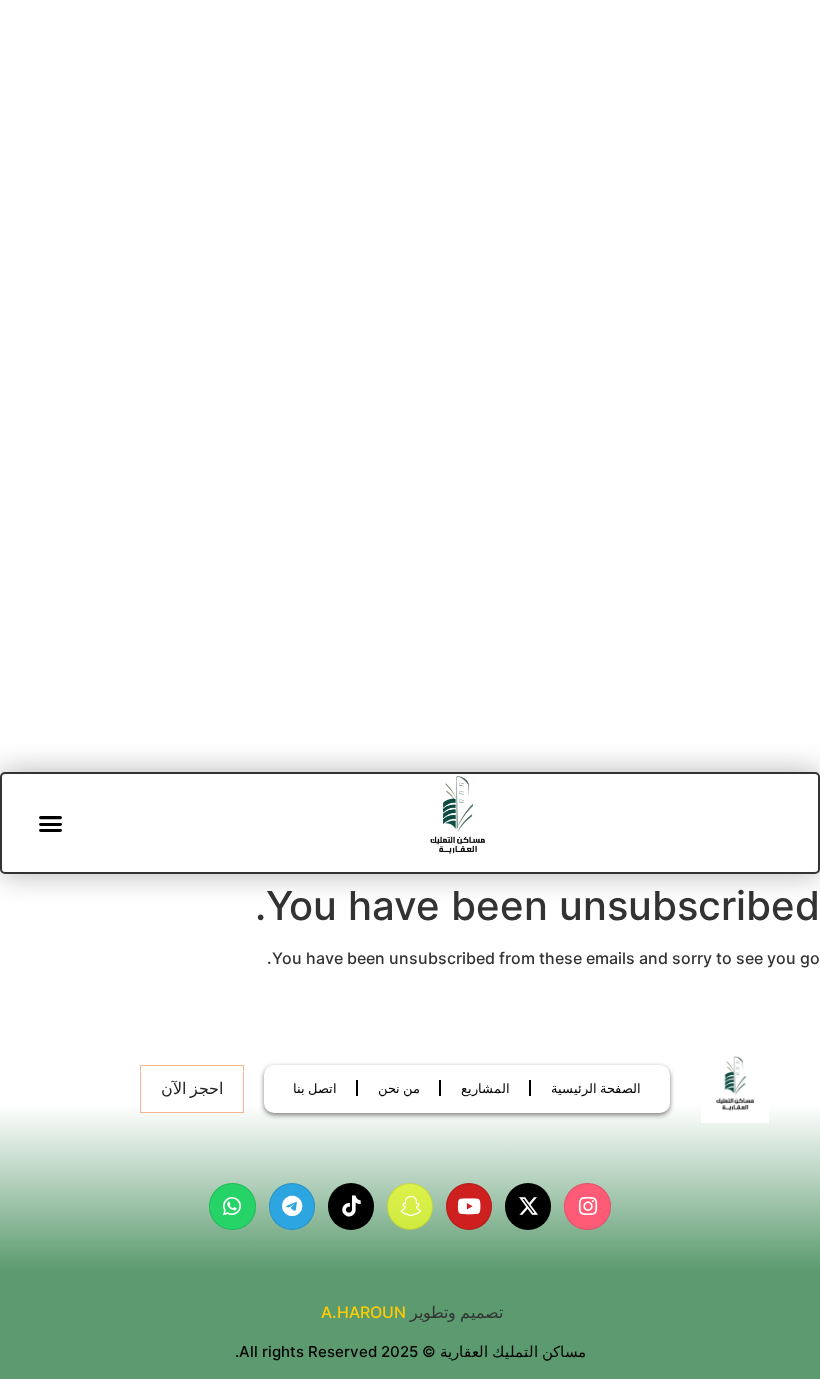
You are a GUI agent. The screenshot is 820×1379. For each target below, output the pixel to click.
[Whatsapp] (232, 1206)
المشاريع (485, 1088)
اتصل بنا (315, 1088)
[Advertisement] (410, 246)
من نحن (399, 1088)
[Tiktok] (351, 1206)
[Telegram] (292, 1206)
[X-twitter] (528, 1206)
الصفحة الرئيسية (596, 1088)
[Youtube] (469, 1206)
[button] (51, 823)
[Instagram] (587, 1206)
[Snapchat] (410, 1206)
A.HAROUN (363, 1312)
